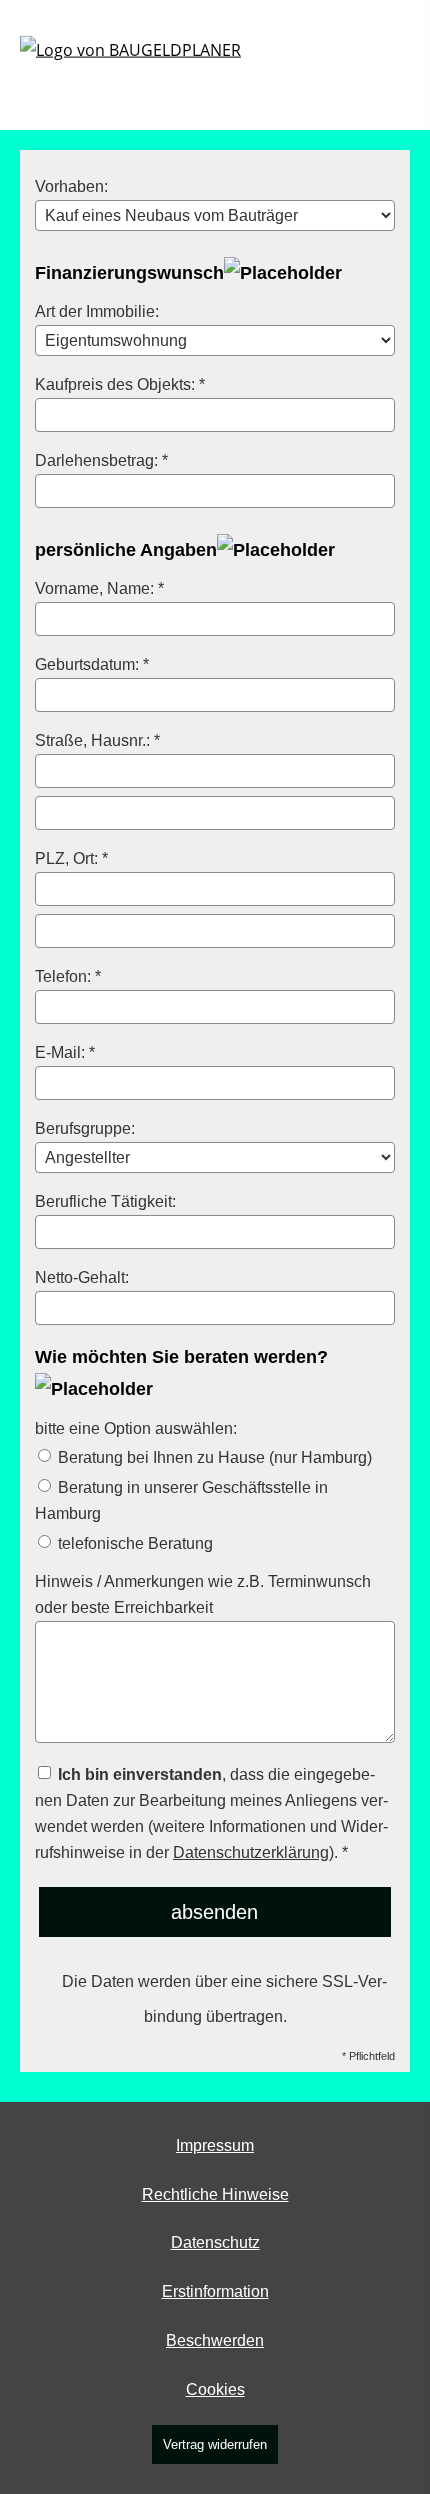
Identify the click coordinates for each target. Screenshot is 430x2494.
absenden (214, 1912)
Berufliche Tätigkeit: (105, 1201)
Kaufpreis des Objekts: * (120, 384)
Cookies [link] (215, 2389)
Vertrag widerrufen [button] (215, 2444)
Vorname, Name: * (99, 588)
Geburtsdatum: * (92, 664)
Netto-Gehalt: (82, 1277)
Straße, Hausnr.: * (97, 740)
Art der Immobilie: (97, 311)
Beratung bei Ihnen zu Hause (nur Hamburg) (213, 1457)
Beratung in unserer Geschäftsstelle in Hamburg (181, 1500)
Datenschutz (215, 2242)
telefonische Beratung (133, 1543)
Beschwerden (215, 2340)
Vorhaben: (71, 186)
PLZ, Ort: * (71, 858)
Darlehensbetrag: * (101, 460)
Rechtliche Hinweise (215, 2194)
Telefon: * (68, 976)
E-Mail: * (65, 1052)
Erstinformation (215, 2291)
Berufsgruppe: (85, 1128)
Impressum (215, 2145)
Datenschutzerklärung (251, 1852)
